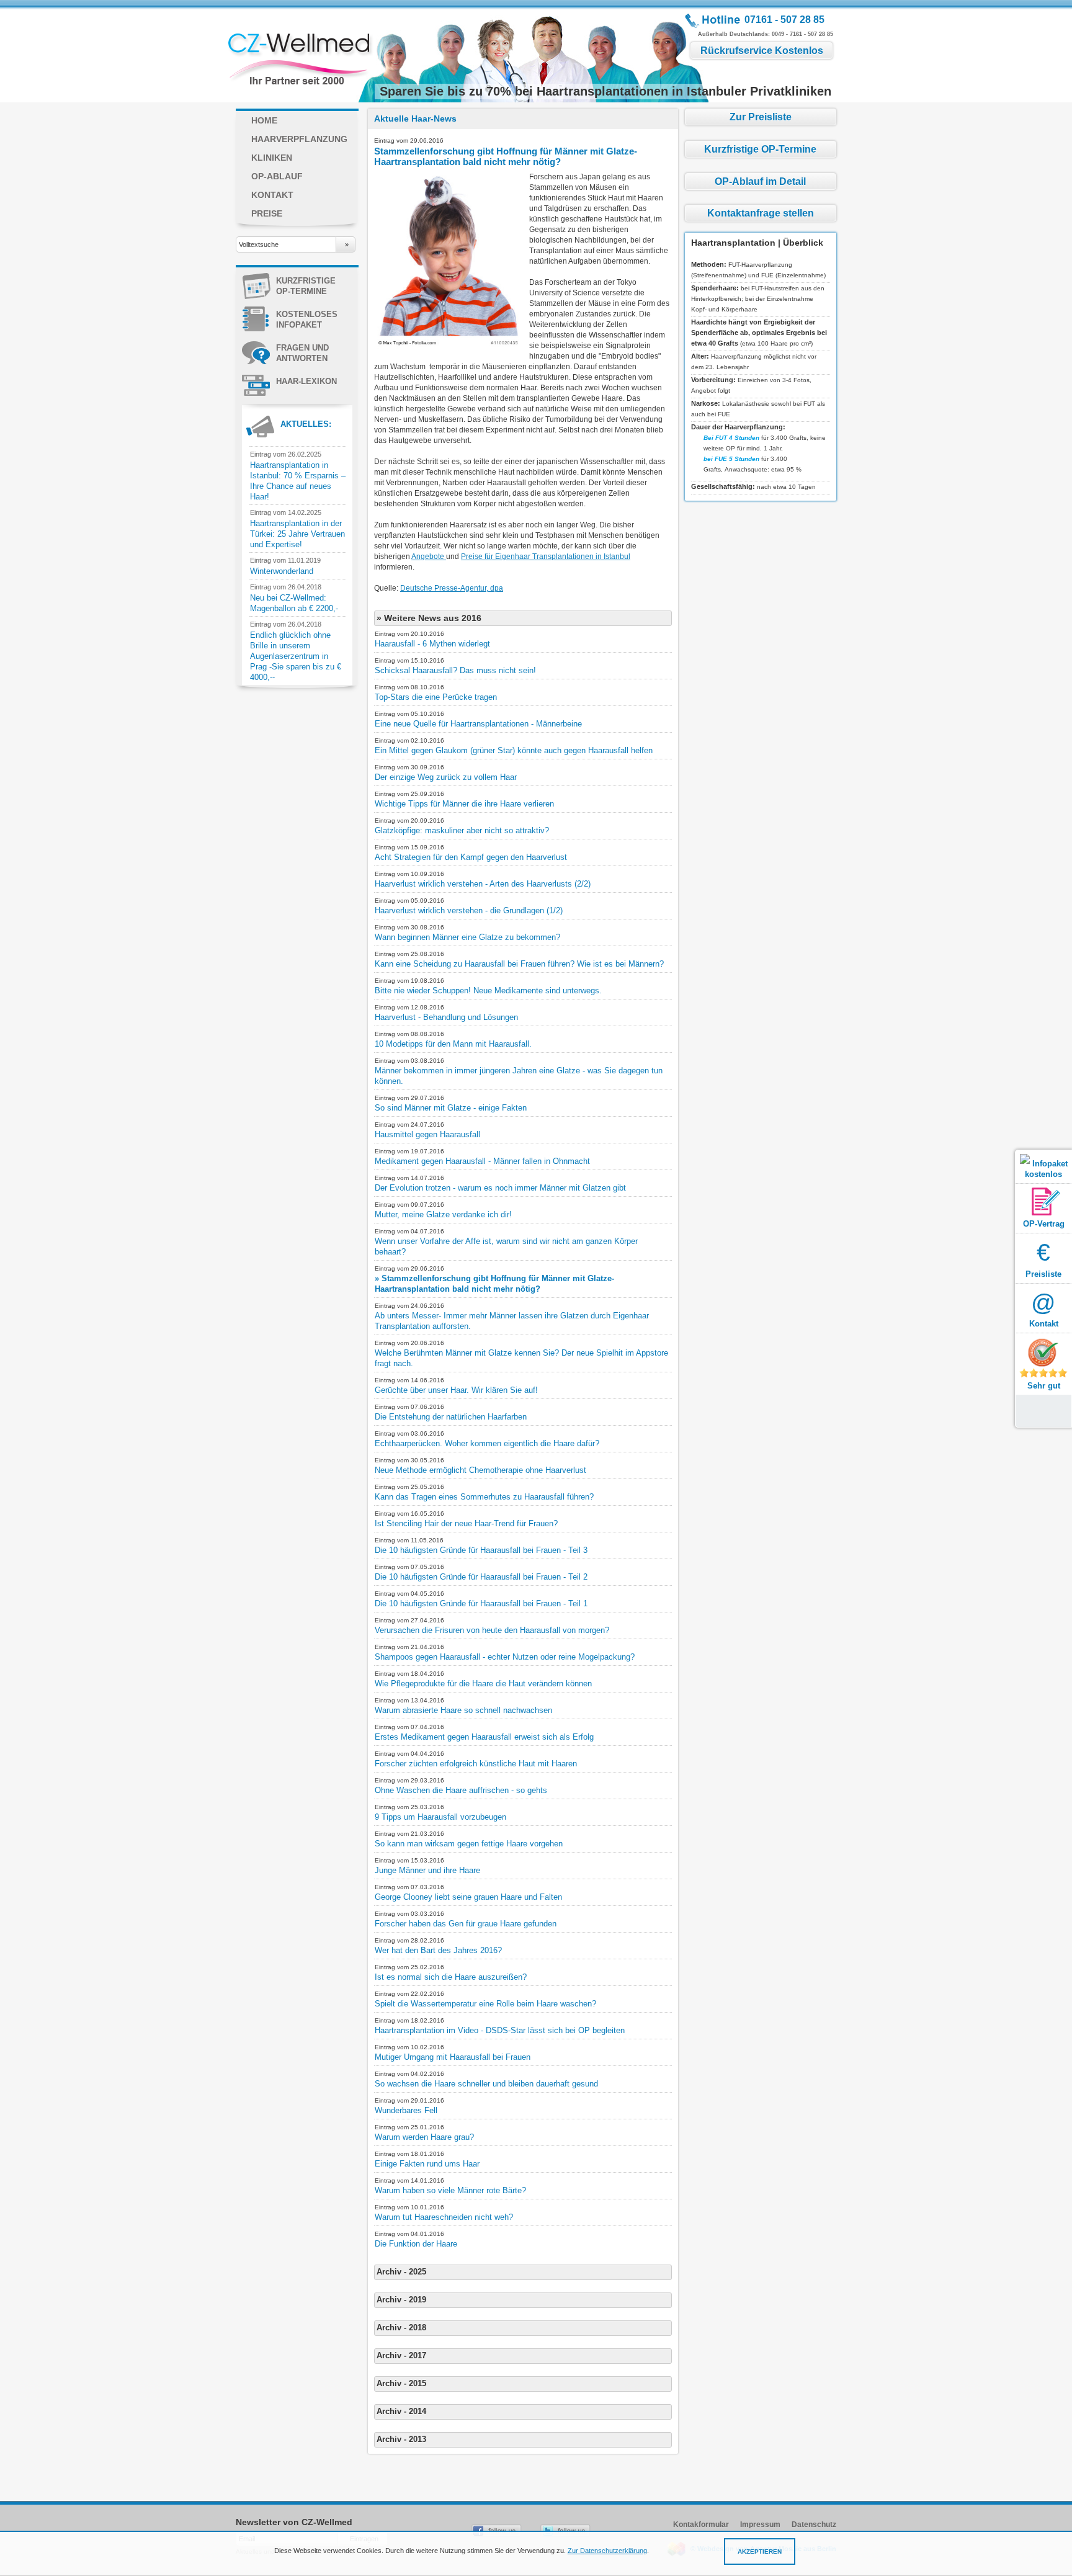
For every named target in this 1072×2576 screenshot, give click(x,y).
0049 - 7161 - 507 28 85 (802, 34)
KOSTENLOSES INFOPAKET (307, 320)
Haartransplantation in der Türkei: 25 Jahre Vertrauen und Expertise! (297, 534)
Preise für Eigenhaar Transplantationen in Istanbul (546, 557)
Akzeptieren (760, 2551)
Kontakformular (701, 2525)
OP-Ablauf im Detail (760, 181)
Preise (267, 213)
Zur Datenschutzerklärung (607, 2551)
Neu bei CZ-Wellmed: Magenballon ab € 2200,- (294, 603)
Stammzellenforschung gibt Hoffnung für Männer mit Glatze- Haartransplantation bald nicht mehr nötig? (506, 156)
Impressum (760, 2525)
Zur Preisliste (761, 117)
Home (264, 120)
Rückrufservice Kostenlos (762, 51)
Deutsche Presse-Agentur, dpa (452, 588)
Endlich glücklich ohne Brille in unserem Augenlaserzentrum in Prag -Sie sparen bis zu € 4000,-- (296, 656)
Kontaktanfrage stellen (761, 213)
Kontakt (272, 195)
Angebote (429, 557)
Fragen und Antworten (302, 353)
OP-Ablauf (277, 176)
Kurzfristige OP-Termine (306, 286)
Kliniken (272, 158)
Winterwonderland (282, 571)
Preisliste (1043, 1259)
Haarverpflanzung (299, 139)
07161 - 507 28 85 (784, 20)
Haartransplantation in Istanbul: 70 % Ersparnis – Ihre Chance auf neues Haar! (298, 481)
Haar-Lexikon (306, 381)
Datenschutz (814, 2525)
